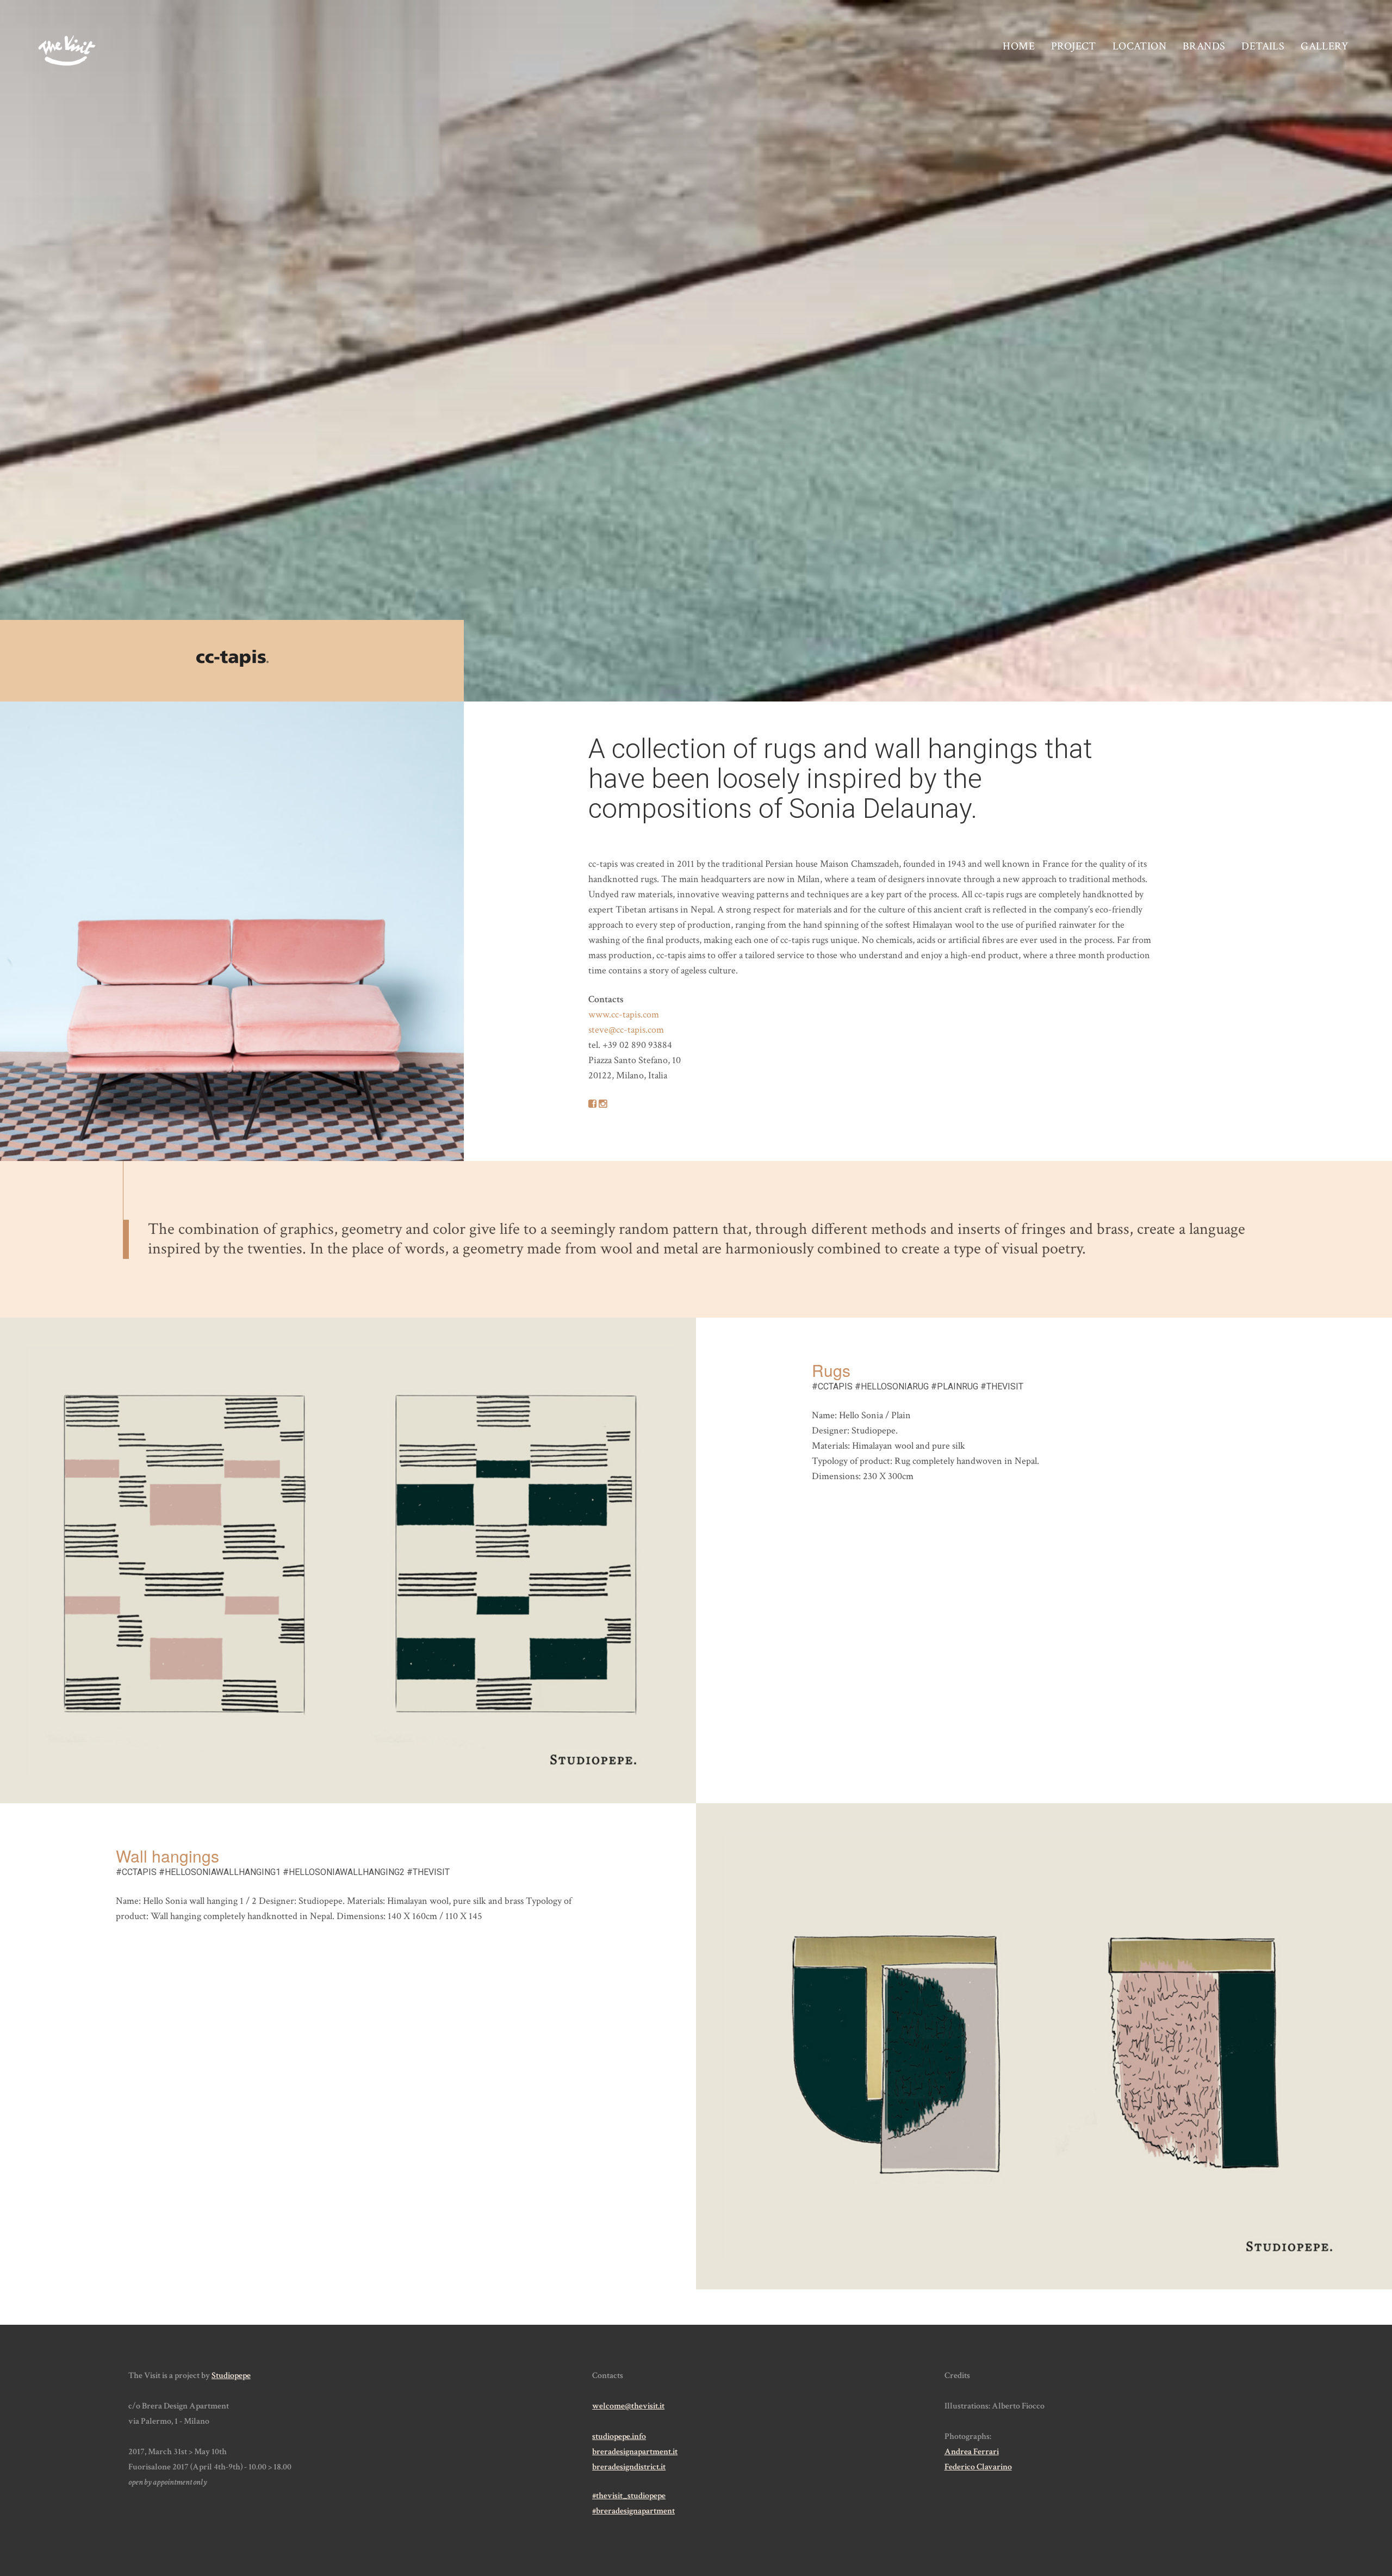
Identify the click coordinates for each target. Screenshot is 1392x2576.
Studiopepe (231, 2376)
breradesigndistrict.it (629, 2467)
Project (1074, 46)
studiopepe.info (619, 2437)
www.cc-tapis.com (624, 1014)
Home (1019, 46)
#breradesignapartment (633, 2511)
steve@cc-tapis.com (626, 1030)
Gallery (1325, 46)
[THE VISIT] (67, 51)
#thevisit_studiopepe (629, 2496)
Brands (1204, 46)
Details (1263, 46)
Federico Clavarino (978, 2467)
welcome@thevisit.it (628, 2406)
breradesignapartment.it (635, 2452)
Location (1139, 46)
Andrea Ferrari (972, 2452)
